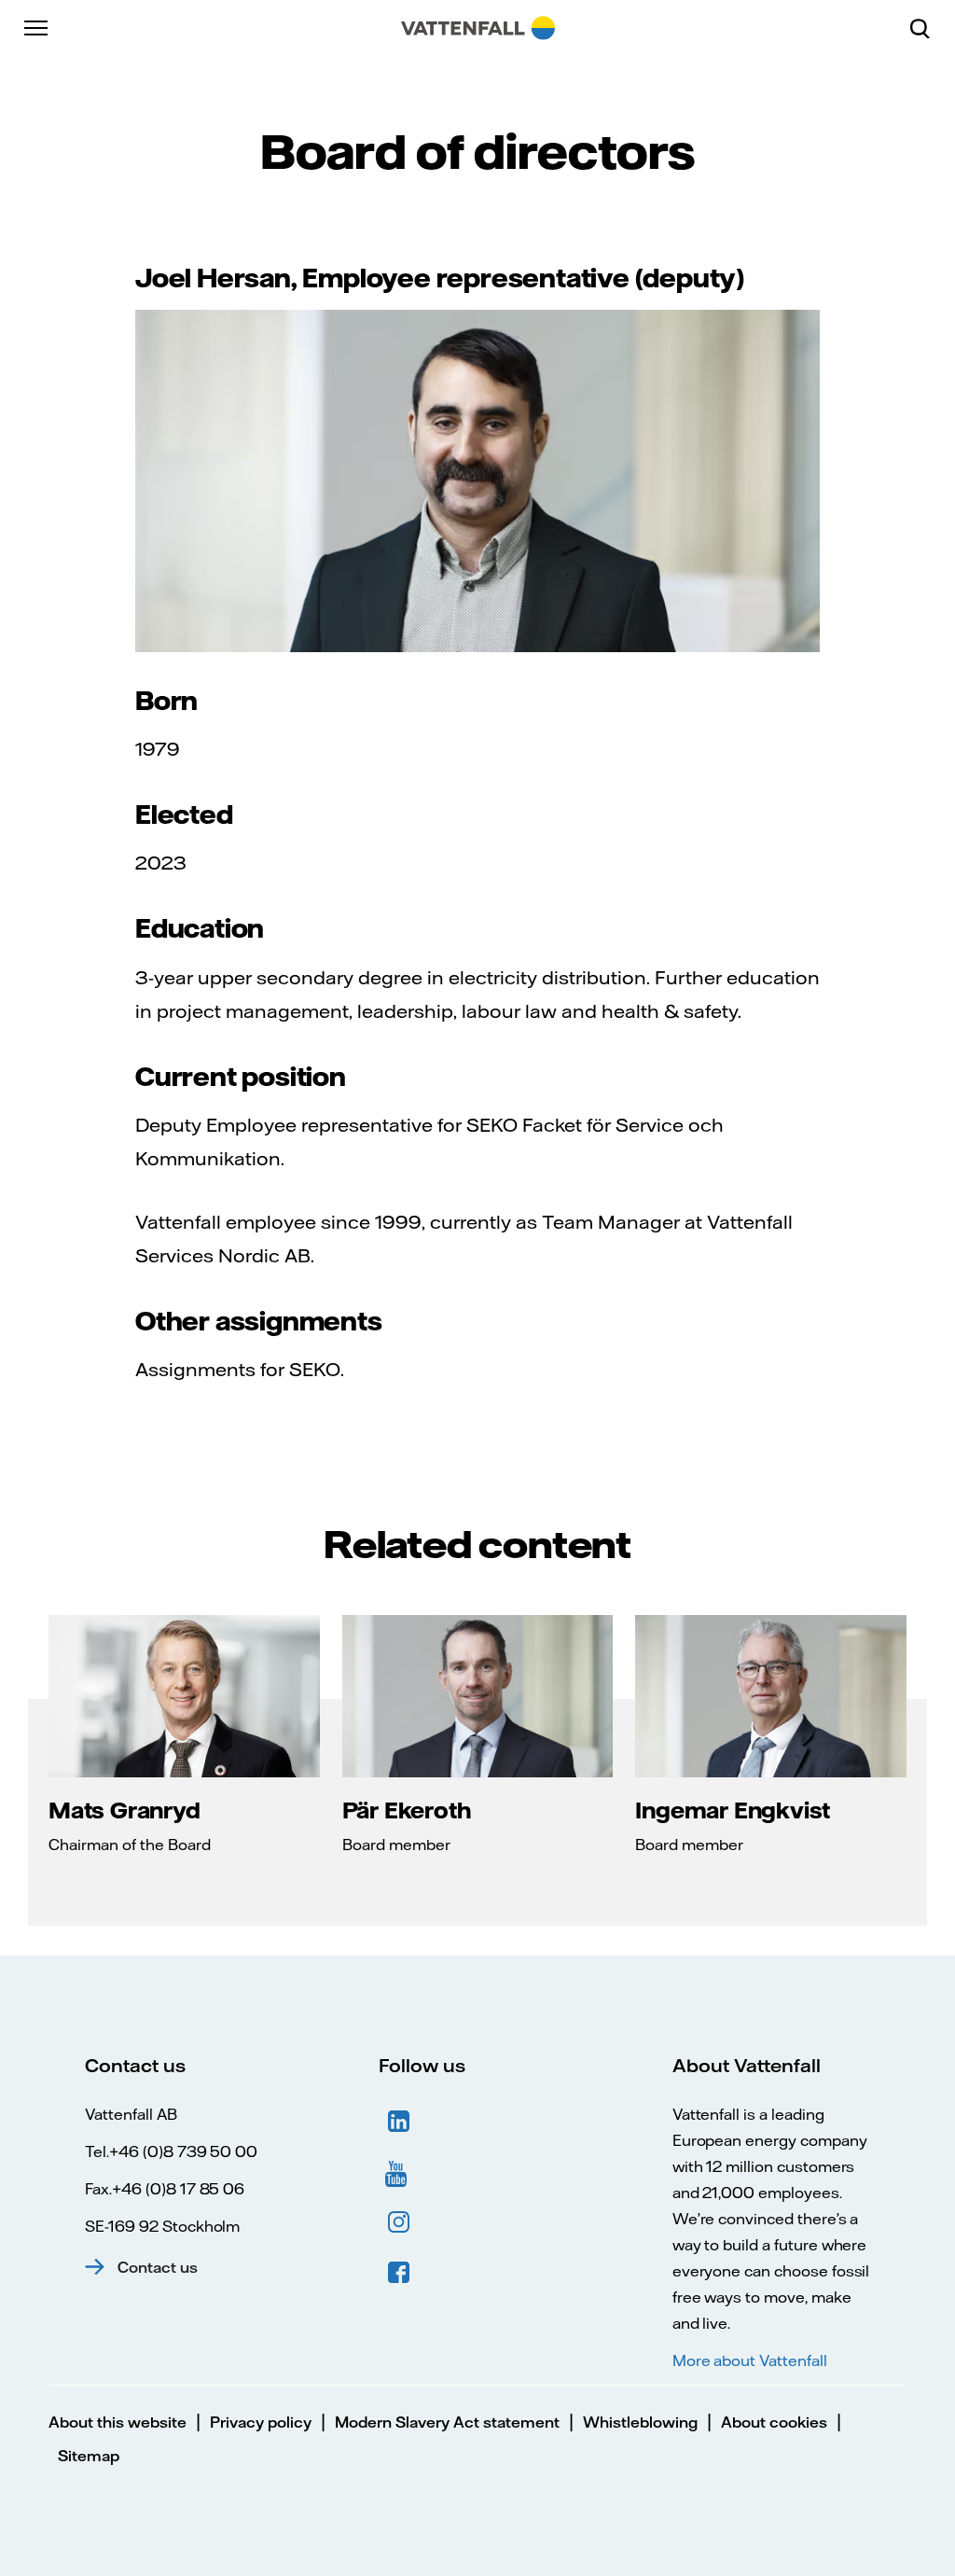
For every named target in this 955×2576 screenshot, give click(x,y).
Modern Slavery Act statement (447, 2422)
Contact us (158, 2267)
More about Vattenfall (750, 2360)
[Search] (927, 28)
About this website (118, 2422)
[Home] (478, 28)
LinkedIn (399, 2122)
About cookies (774, 2422)
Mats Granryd (125, 1810)
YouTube (399, 2172)
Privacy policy (261, 2422)
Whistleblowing (640, 2422)
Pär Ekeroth (407, 1810)
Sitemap (89, 2456)
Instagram (399, 2222)
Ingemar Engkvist (733, 1810)
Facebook (399, 2273)
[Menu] (37, 28)
